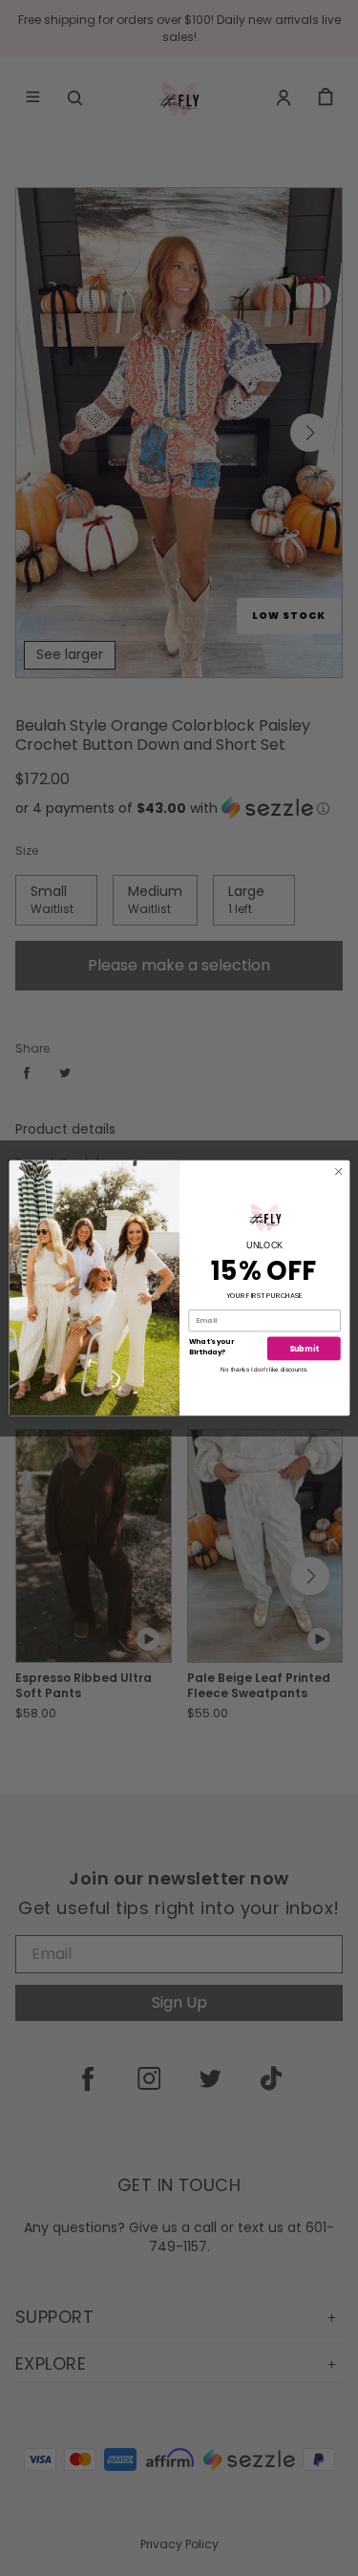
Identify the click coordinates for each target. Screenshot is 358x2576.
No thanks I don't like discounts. (264, 1380)
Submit (303, 1359)
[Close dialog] (338, 1171)
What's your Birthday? (211, 1336)
